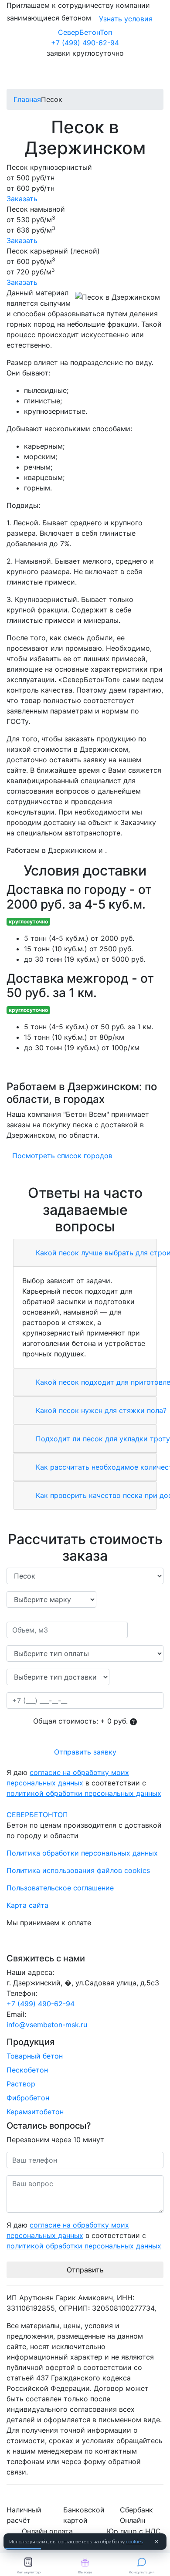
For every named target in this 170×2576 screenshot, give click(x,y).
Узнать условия (126, 19)
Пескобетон (27, 2070)
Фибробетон (28, 2098)
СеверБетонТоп (85, 32)
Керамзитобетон (35, 2112)
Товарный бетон (35, 2056)
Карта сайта (27, 1905)
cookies (134, 2542)
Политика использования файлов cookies (78, 1870)
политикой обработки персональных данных (84, 1793)
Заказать (22, 199)
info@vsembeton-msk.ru (47, 2025)
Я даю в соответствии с (84, 1783)
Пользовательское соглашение (60, 1888)
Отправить (85, 2270)
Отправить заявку (85, 1752)
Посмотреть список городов (62, 1156)
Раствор (21, 2084)
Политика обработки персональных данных (82, 1853)
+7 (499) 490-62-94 (85, 43)
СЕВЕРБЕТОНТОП (37, 1815)
